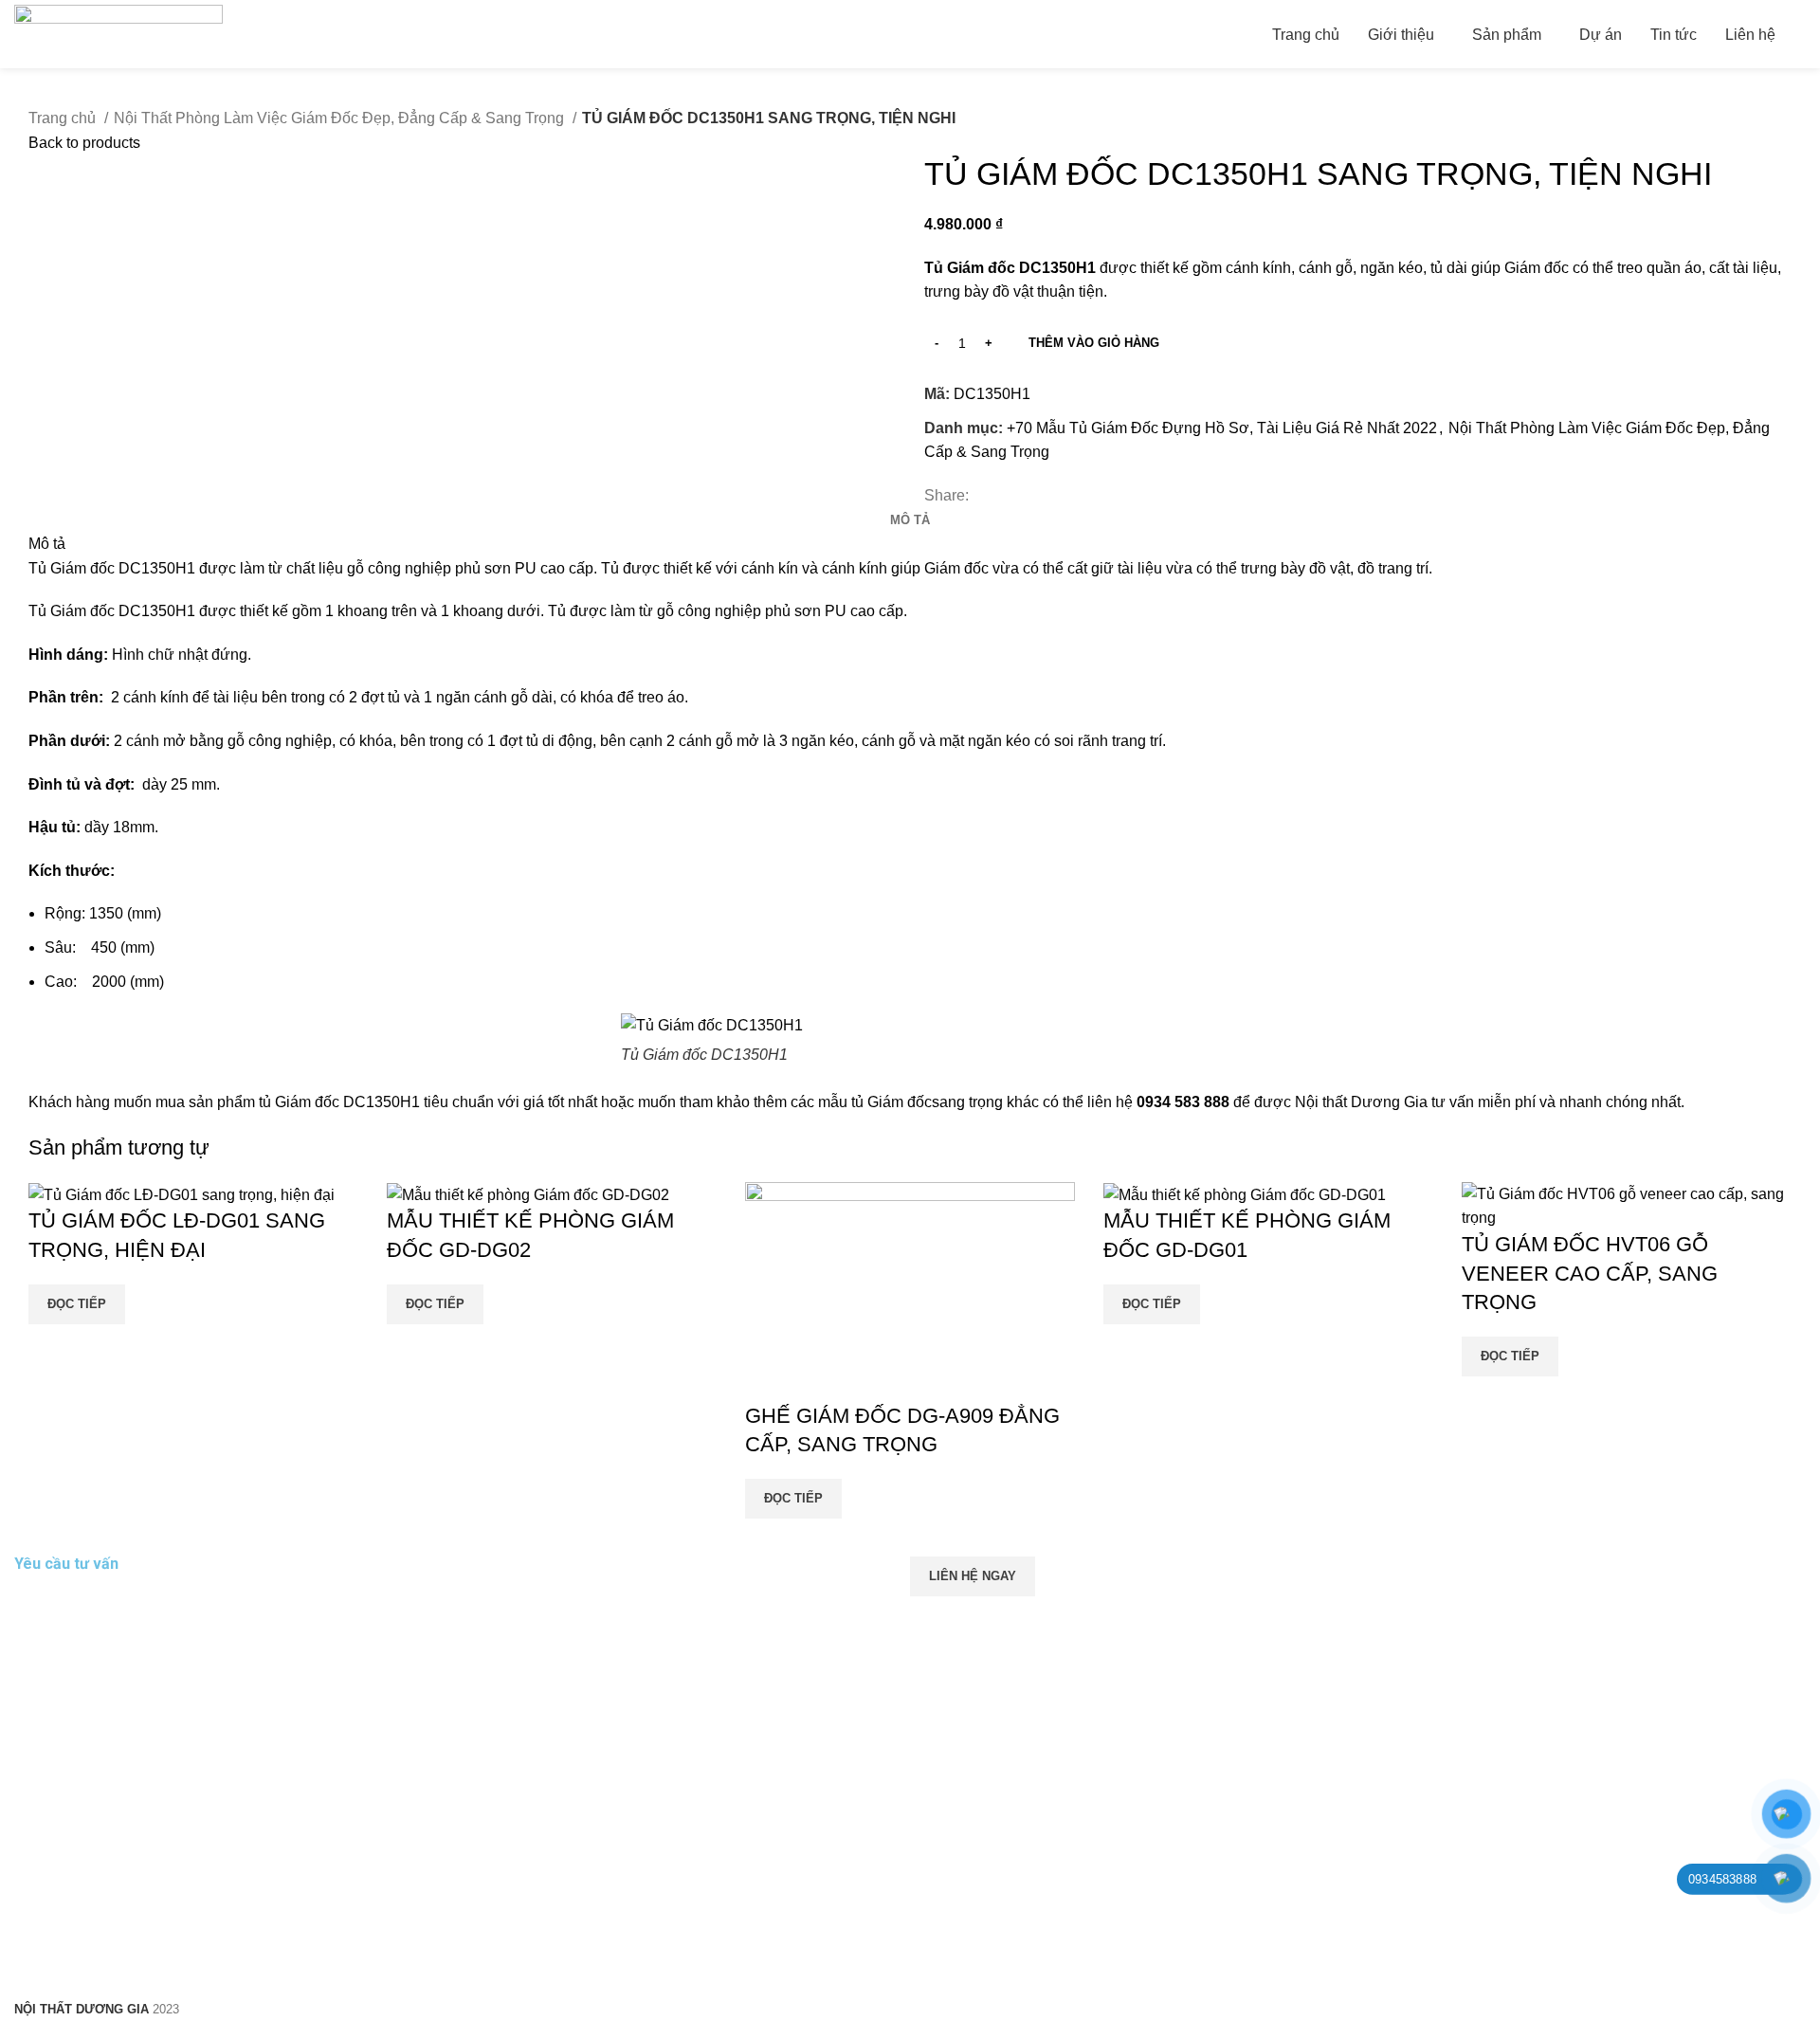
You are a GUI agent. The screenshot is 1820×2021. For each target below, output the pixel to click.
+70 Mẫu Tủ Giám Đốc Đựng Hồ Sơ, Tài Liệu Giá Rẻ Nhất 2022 (1222, 428)
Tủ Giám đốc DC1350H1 (112, 568)
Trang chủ (64, 118)
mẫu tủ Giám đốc (875, 1102)
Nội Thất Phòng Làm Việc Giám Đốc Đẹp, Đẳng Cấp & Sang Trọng (341, 118)
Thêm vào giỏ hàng (1094, 343)
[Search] (1800, 34)
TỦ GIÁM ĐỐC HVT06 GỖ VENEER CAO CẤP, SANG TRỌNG (1590, 1274)
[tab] (910, 520)
